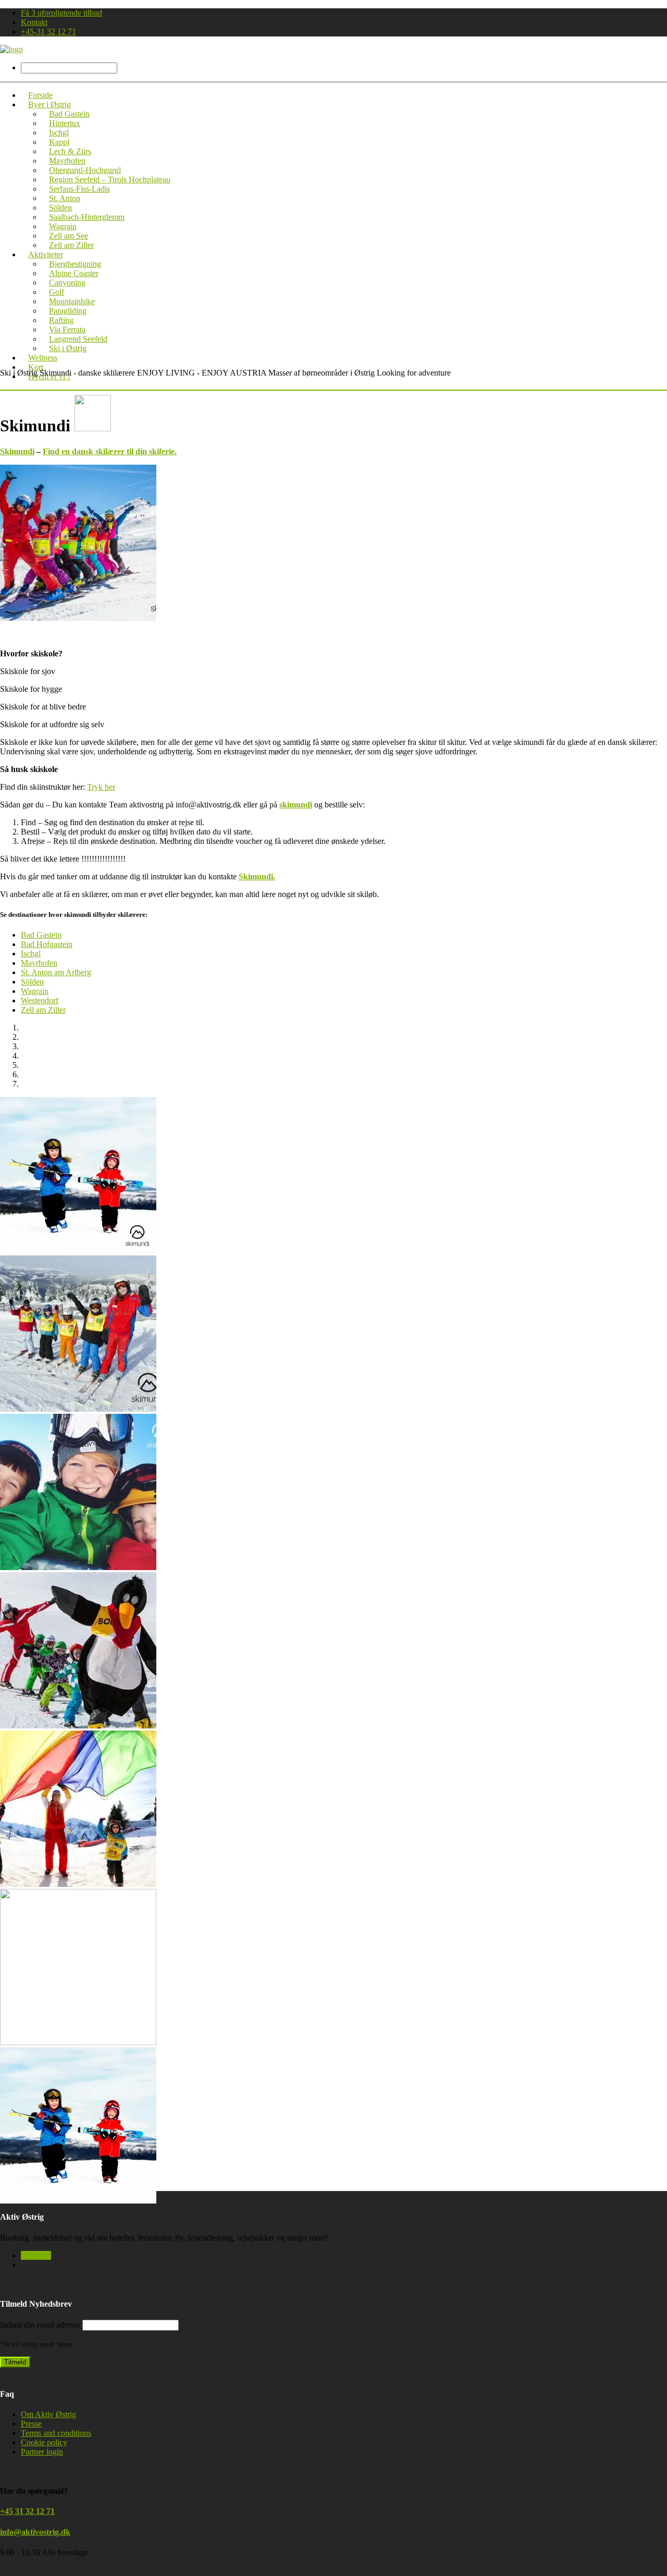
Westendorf (40, 1000)
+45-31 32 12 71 (48, 32)
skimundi (296, 805)
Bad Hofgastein (47, 944)
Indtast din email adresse (40, 2325)
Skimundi (17, 451)
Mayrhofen (39, 963)
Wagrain (35, 991)
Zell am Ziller (43, 1010)
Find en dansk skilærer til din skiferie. (110, 451)
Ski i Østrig (68, 348)
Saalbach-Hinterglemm (87, 217)
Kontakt (34, 22)
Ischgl (31, 954)
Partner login (42, 2452)
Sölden (32, 982)
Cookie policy (44, 2442)
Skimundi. (257, 876)
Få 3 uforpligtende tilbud (61, 13)
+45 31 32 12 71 (27, 2511)
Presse (31, 2424)
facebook (36, 2255)
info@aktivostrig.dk (35, 2532)
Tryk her (101, 787)
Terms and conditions (56, 2433)
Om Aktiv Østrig (48, 2414)
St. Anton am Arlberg (56, 972)
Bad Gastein (41, 935)
